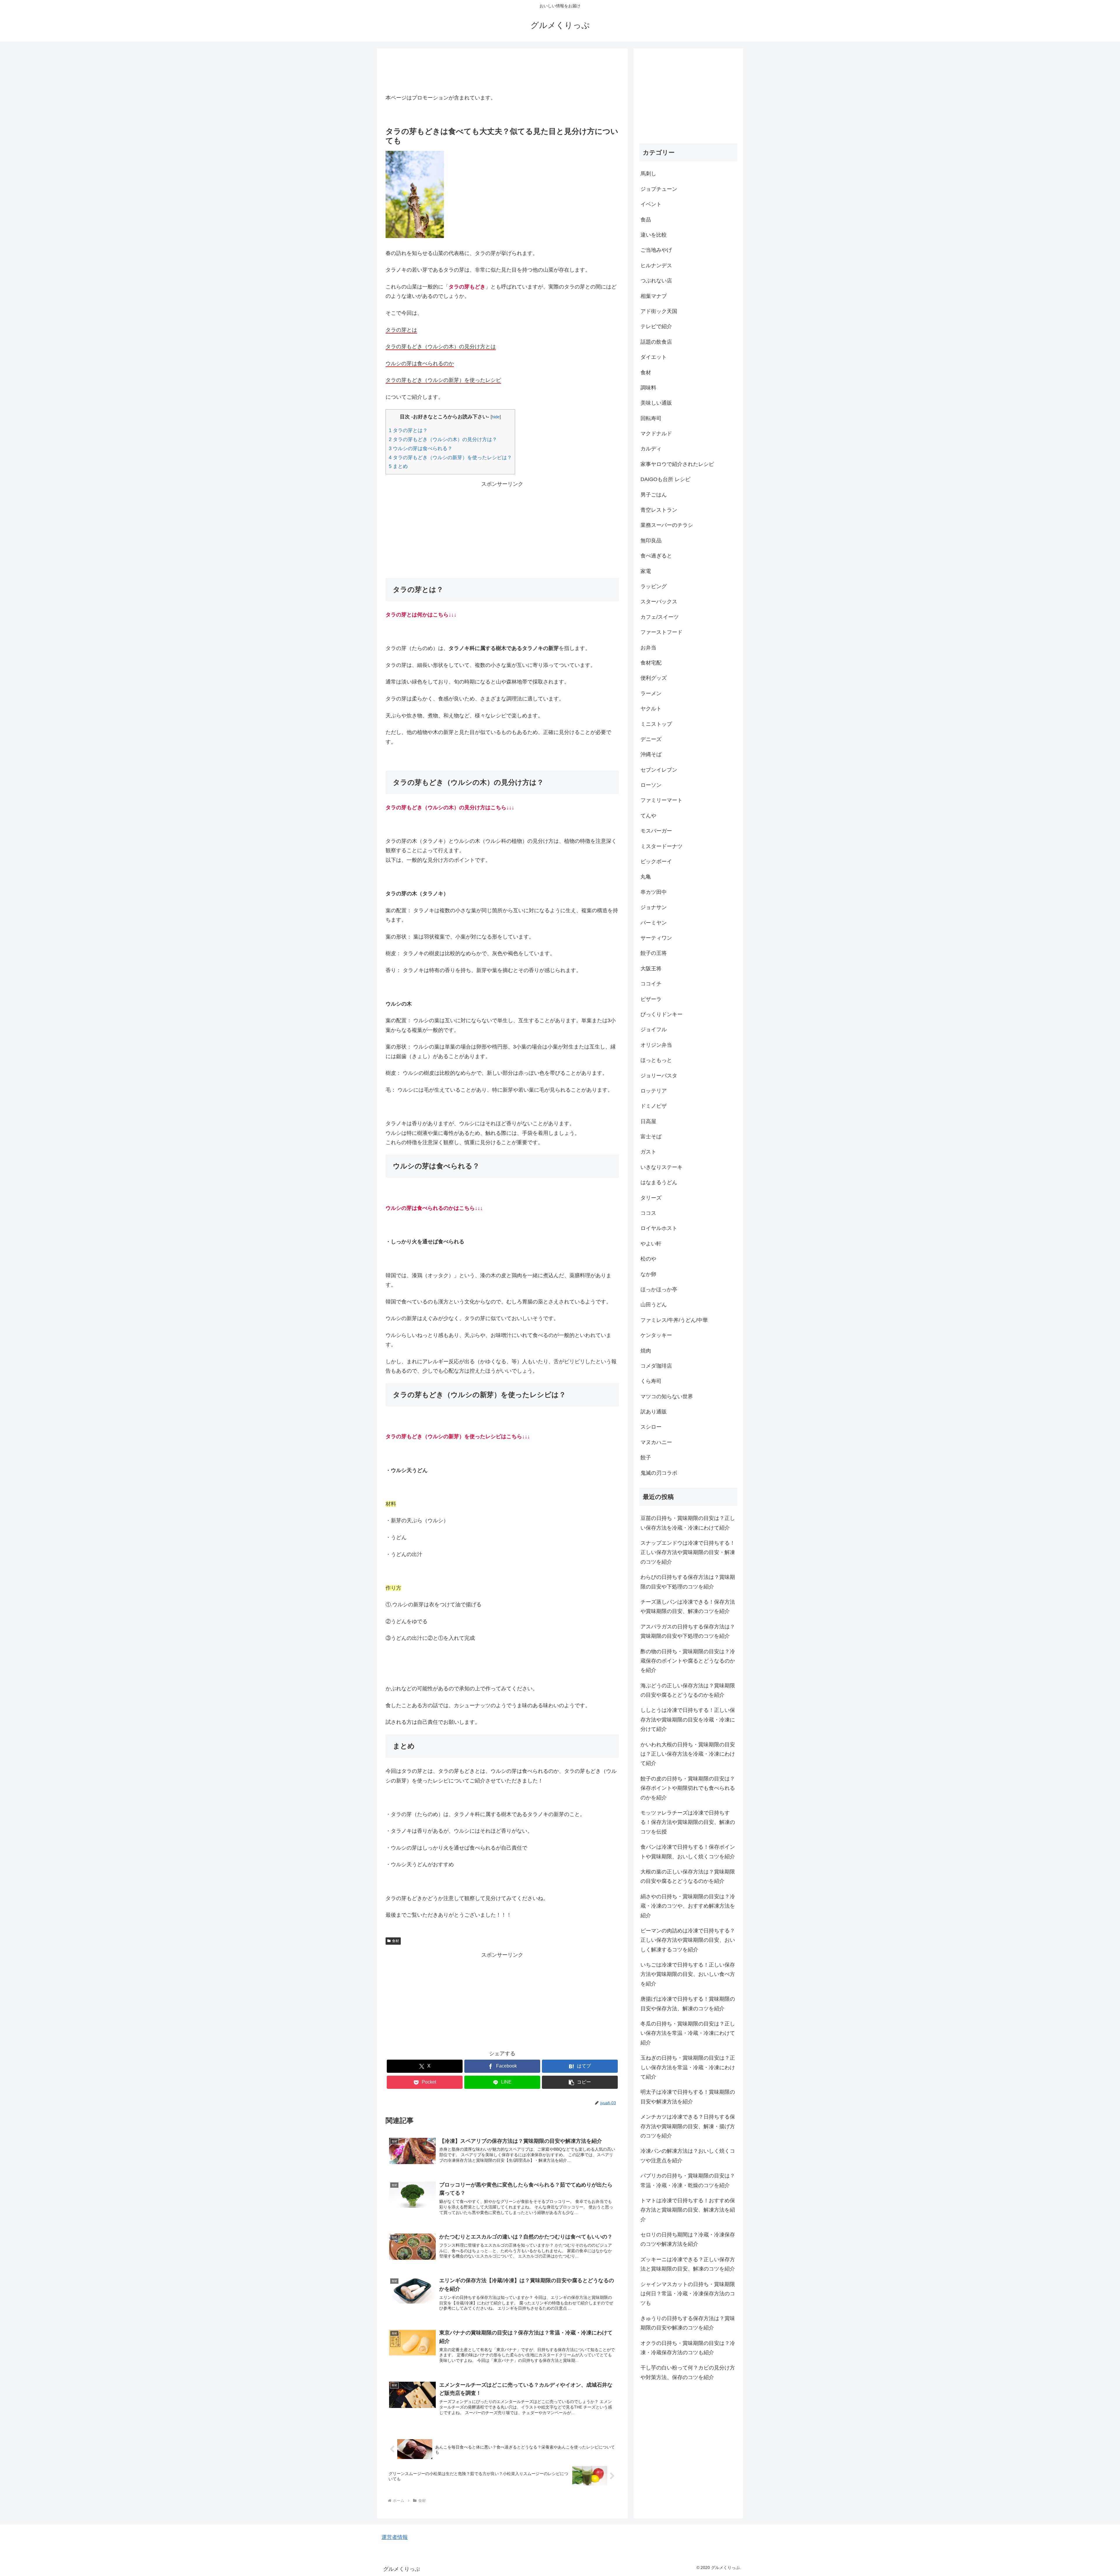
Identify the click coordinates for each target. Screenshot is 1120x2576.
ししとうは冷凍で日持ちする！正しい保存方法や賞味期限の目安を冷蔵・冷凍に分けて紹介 (688, 1720)
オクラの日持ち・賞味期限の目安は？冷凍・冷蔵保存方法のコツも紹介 (688, 2348)
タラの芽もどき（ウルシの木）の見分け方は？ (443, 439)
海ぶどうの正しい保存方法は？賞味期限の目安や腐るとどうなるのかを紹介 (688, 1690)
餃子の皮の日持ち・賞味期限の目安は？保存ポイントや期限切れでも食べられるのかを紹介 (688, 1788)
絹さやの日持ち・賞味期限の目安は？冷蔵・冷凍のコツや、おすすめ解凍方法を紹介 (688, 1906)
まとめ (398, 466)
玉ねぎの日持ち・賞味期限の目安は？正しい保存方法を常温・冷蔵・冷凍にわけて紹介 (688, 2067)
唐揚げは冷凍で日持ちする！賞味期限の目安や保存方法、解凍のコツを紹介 (688, 2004)
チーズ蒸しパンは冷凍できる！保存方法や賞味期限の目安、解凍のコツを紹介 (688, 1607)
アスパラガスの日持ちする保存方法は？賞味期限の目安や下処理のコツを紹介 (688, 1631)
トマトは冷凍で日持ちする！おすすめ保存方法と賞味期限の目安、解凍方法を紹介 (688, 2210)
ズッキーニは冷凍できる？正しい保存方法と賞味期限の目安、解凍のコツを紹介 (688, 2264)
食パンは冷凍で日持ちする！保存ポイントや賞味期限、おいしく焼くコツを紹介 (688, 1852)
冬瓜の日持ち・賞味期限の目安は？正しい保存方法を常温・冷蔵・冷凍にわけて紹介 (688, 2033)
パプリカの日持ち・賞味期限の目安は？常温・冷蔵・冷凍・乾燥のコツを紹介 (688, 2180)
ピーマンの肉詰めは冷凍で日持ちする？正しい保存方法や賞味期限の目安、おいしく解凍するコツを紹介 (688, 1940)
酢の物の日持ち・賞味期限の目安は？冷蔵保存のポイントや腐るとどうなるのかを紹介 (688, 1661)
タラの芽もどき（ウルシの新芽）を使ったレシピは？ (450, 458)
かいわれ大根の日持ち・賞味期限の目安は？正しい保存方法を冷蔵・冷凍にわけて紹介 (688, 1754)
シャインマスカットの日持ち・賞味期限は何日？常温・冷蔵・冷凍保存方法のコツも (688, 2294)
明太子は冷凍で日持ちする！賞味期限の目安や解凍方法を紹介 (688, 2097)
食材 (395, 1941)
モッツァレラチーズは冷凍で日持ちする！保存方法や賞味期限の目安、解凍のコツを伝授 (688, 1822)
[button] (580, 2082)
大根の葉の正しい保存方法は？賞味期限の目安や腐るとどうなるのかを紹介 (688, 1876)
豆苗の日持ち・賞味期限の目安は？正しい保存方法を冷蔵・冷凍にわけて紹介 (688, 1523)
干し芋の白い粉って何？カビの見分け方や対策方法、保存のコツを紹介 (688, 2372)
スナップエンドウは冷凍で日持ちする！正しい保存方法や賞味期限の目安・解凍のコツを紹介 (688, 1552)
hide (496, 417)
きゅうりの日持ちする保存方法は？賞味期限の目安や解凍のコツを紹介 (688, 2323)
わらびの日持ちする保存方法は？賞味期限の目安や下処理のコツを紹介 (688, 1582)
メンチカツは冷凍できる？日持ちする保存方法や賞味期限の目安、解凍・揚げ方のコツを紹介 (688, 2126)
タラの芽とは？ (408, 430)
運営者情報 (395, 2537)
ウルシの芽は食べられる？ (421, 449)
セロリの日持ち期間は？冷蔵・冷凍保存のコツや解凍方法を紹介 (688, 2239)
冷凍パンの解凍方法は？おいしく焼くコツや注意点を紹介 (688, 2156)
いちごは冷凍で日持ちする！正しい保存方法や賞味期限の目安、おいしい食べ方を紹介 (688, 1974)
